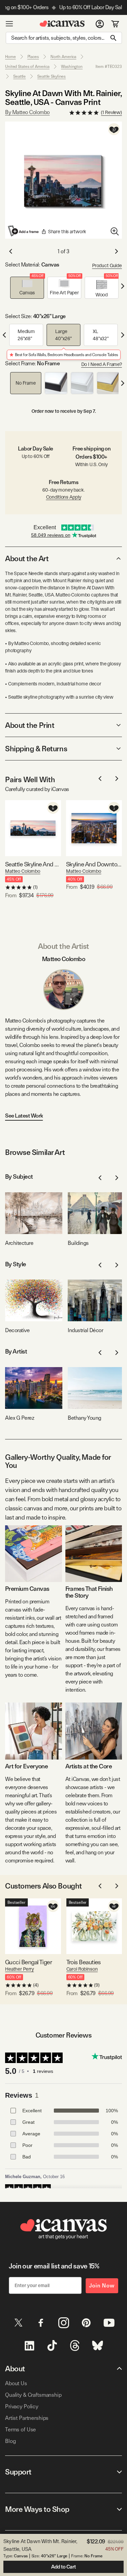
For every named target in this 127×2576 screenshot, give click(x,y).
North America (63, 57)
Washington (72, 67)
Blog (10, 2441)
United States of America (27, 67)
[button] (27, 288)
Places (33, 57)
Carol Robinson (82, 1969)
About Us (16, 2383)
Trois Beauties (84, 1962)
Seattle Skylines (51, 76)
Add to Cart (63, 2567)
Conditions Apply (64, 497)
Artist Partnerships (27, 2418)
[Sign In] (100, 24)
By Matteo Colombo (27, 112)
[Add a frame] (24, 231)
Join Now (102, 2286)
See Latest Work (24, 1116)
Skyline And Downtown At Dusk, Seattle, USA (94, 864)
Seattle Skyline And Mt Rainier (33, 864)
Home (10, 57)
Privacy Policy (22, 2406)
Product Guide (107, 265)
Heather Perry (19, 1969)
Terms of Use (20, 2430)
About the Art (27, 558)
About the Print (30, 725)
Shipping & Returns (36, 749)
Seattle (19, 76)
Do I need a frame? (102, 364)
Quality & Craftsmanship (33, 2395)
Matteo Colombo (23, 871)
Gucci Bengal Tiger (28, 1962)
